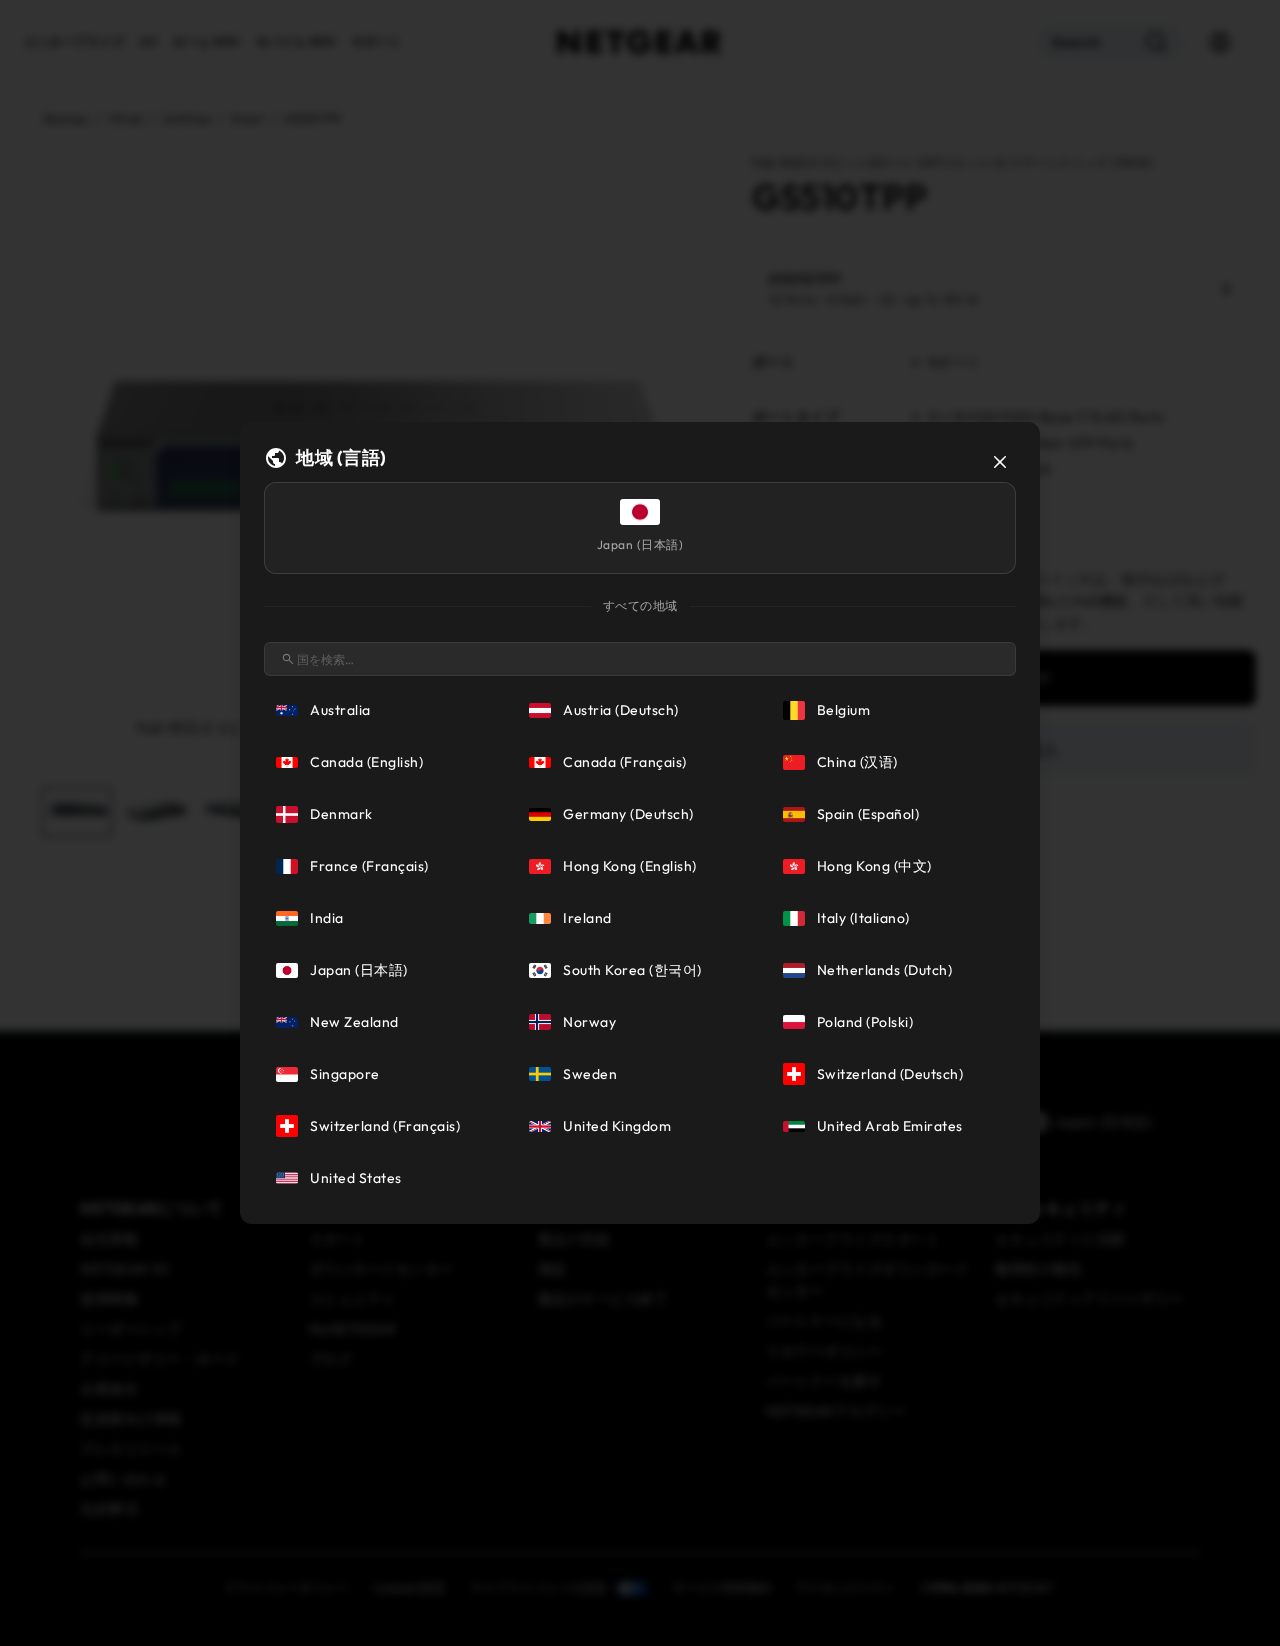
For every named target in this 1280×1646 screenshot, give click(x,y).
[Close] (1000, 462)
